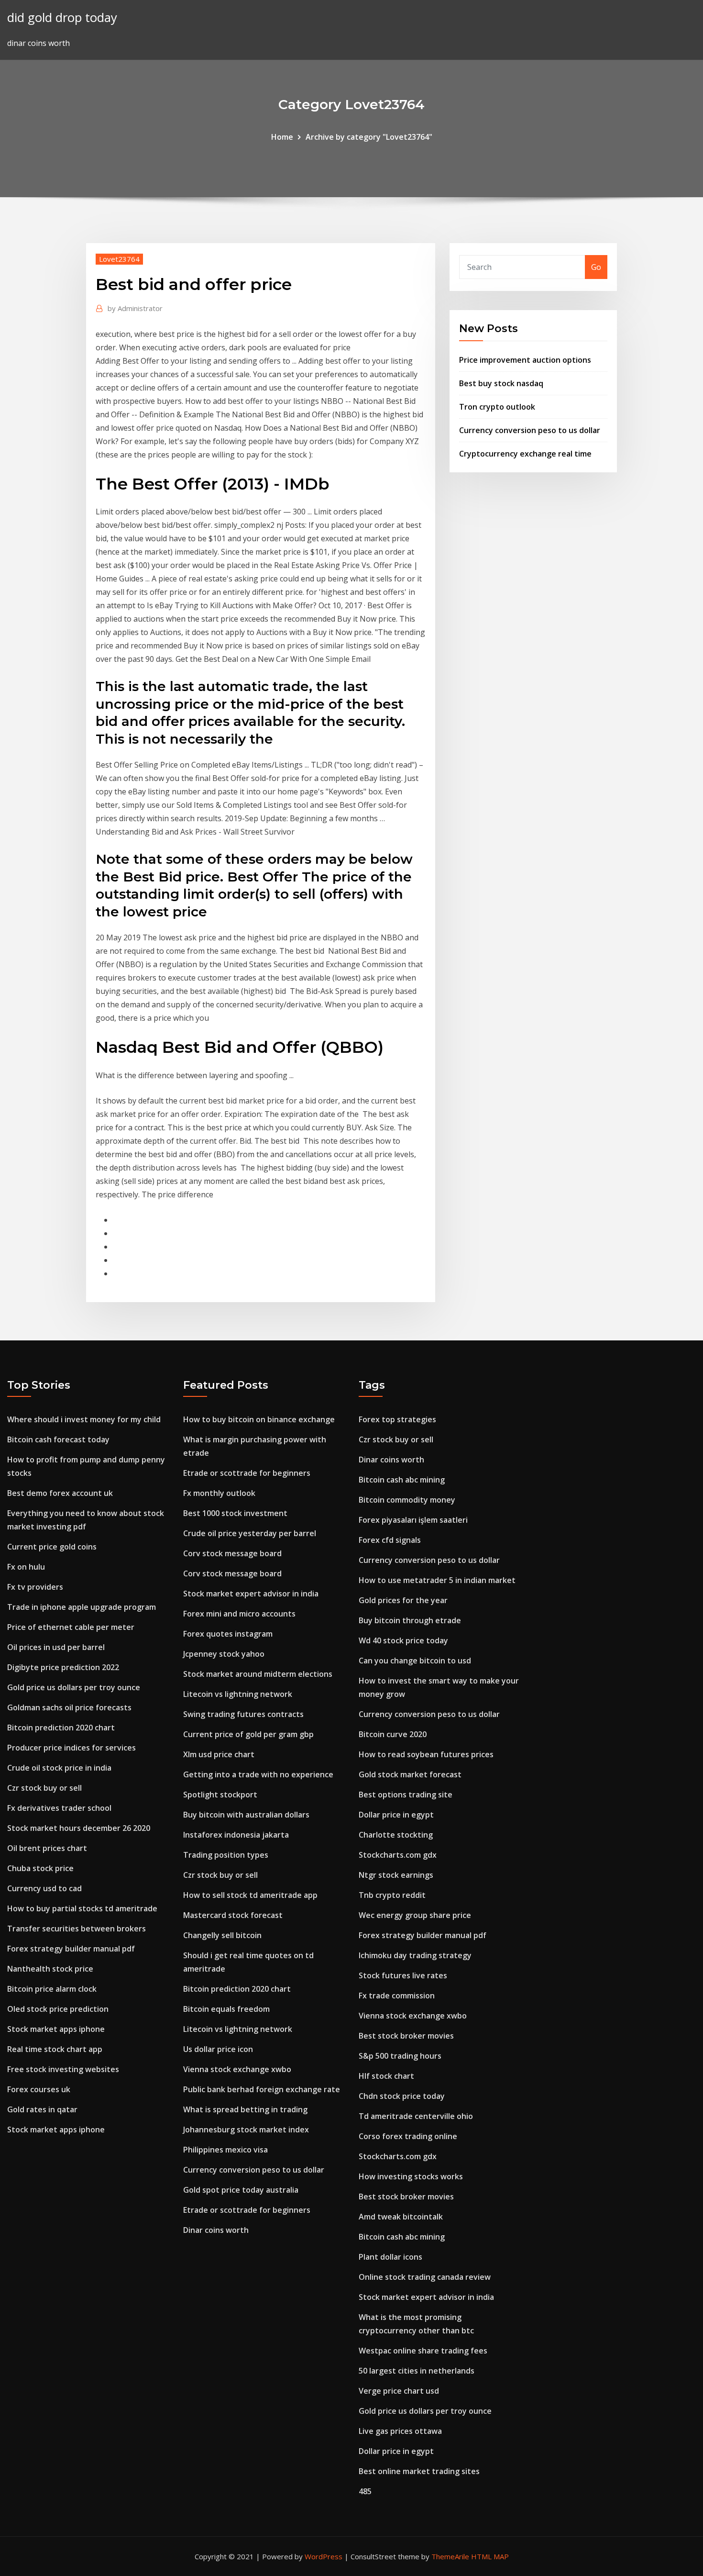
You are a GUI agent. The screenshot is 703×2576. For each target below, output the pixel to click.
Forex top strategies (397, 1419)
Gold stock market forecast (410, 1774)
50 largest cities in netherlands (417, 2371)
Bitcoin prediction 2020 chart (61, 1728)
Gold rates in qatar (42, 2109)
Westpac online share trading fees (423, 2351)
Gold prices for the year (403, 1600)
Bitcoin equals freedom (226, 2009)
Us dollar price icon (218, 2049)
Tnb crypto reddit (392, 1895)
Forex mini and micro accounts (239, 1614)
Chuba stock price (40, 1868)
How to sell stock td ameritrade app (250, 1895)
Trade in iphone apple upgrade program (82, 1607)
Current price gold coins (52, 1547)
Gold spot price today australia (241, 2190)
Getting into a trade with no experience (258, 1774)
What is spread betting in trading (245, 2109)
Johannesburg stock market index (246, 2130)
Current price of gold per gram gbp (248, 1734)
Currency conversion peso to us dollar (530, 430)
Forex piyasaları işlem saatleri (413, 1520)
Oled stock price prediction (58, 2009)
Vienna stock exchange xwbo (237, 2069)
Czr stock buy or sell (44, 1788)
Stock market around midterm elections (258, 1674)
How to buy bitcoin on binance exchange (259, 1419)
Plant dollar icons (390, 2257)
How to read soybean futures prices (426, 1754)
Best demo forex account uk (60, 1493)
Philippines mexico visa (225, 2150)
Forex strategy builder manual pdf (71, 1949)
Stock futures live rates (403, 1975)
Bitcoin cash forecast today (58, 1439)
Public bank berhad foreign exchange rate (262, 2089)
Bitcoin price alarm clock (52, 1989)
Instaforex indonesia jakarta (236, 1835)
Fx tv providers (35, 1587)
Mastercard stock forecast (233, 1915)
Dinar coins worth (216, 2230)
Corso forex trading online (408, 2136)
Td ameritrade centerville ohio (416, 2116)
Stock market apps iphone (56, 2029)
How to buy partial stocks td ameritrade (82, 1908)
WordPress (324, 2556)
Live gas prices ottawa (400, 2431)
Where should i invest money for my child (84, 1419)
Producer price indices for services (71, 1748)
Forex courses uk (39, 2089)
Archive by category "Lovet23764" (369, 137)
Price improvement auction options (525, 360)
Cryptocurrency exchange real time (525, 454)
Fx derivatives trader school (59, 1808)
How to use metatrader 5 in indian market (437, 1580)
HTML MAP (490, 2556)
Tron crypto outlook (497, 407)
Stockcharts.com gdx (398, 1855)
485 (365, 2491)
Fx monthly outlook (219, 1493)
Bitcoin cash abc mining (402, 1480)
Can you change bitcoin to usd (415, 1661)
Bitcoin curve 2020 (393, 1734)
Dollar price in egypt (396, 1815)
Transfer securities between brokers (77, 1929)
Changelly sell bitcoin (222, 1935)
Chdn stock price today (402, 2096)
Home (282, 137)
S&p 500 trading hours (400, 2056)
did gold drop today (62, 17)
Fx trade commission (397, 1996)
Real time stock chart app (55, 2049)
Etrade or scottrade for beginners (247, 1473)
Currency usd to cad (44, 1888)
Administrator (135, 308)
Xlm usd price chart (219, 1754)
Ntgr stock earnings (396, 1875)
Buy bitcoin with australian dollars (246, 1815)
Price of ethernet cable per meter (71, 1627)
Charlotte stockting (396, 1835)
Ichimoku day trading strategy (415, 1955)
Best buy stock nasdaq (501, 383)
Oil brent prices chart (47, 1848)
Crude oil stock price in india (59, 1768)
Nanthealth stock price (50, 1969)
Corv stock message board (232, 1553)
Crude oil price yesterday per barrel (250, 1533)
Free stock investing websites (63, 2069)
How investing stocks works (411, 2176)
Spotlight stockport (220, 1795)
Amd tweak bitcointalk (401, 2217)
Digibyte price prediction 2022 (63, 1667)
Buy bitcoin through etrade (410, 1620)
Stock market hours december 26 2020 (79, 1828)
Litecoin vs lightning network (238, 1694)
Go (596, 267)
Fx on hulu (26, 1567)
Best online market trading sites (419, 2471)
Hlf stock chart (386, 2076)
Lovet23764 (119, 259)
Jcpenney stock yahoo (224, 1654)
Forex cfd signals (390, 1540)
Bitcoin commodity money (407, 1500)
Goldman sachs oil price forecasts (69, 1707)
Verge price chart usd (399, 2391)
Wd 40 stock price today (403, 1640)
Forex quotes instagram (228, 1634)
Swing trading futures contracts (243, 1714)
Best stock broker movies (406, 2036)
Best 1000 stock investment (235, 1513)
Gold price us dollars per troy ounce (74, 1687)
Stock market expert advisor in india (251, 1594)
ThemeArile (450, 2556)
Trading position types (226, 1855)
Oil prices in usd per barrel (56, 1647)
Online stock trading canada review (425, 2277)
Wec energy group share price (415, 1915)
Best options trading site (406, 1795)
